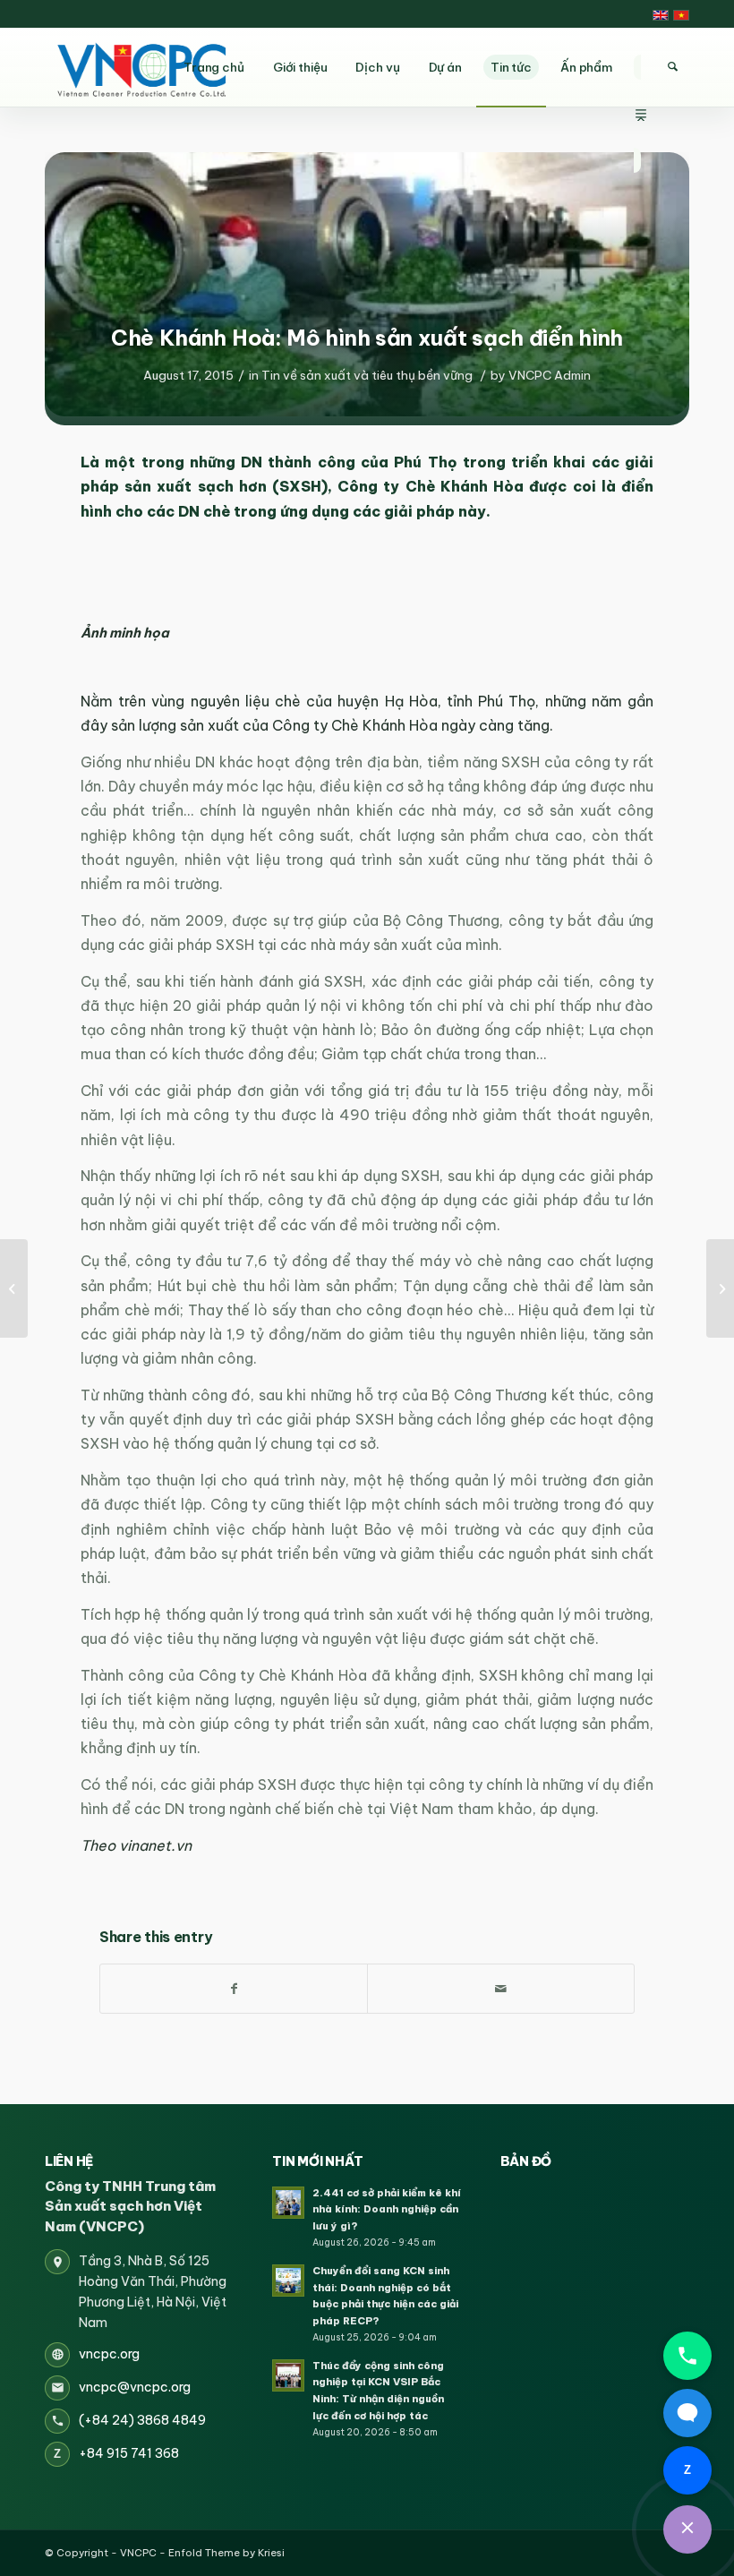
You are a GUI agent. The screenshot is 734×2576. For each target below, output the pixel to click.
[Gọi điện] (687, 2356)
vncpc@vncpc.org (135, 2387)
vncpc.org (109, 2354)
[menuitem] (641, 67)
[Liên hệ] (687, 2529)
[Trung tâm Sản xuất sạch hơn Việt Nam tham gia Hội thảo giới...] (720, 1288)
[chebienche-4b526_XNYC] (367, 284)
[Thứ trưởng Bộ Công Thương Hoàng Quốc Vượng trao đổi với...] (14, 1288)
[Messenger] (687, 2413)
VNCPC (138, 2553)
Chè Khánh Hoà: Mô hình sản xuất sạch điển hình (367, 338)
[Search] (672, 67)
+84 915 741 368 (129, 2453)
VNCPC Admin (550, 375)
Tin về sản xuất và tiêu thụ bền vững (367, 375)
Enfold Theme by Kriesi (226, 2553)
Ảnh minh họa (125, 633)
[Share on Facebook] (234, 1989)
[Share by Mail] (501, 1989)
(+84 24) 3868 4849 (142, 2420)
